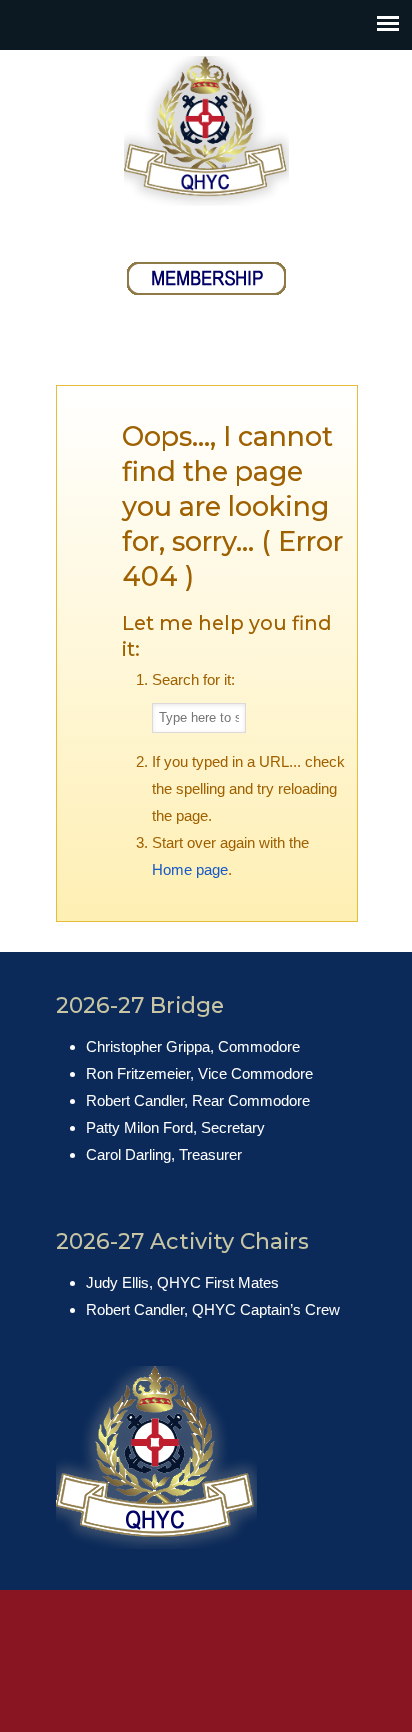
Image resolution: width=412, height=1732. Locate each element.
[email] (227, 231)
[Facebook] (184, 231)
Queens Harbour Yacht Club (206, 131)
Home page (190, 869)
